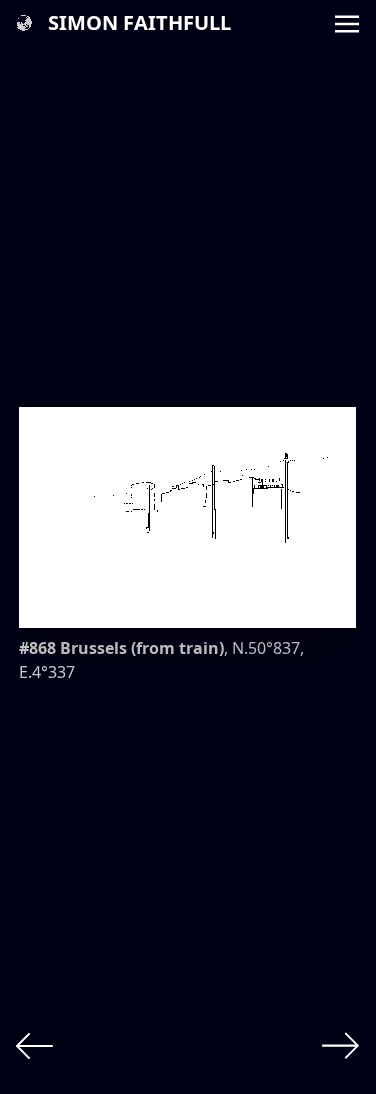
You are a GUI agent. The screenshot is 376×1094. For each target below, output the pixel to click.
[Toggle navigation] (347, 22)
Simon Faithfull (139, 22)
